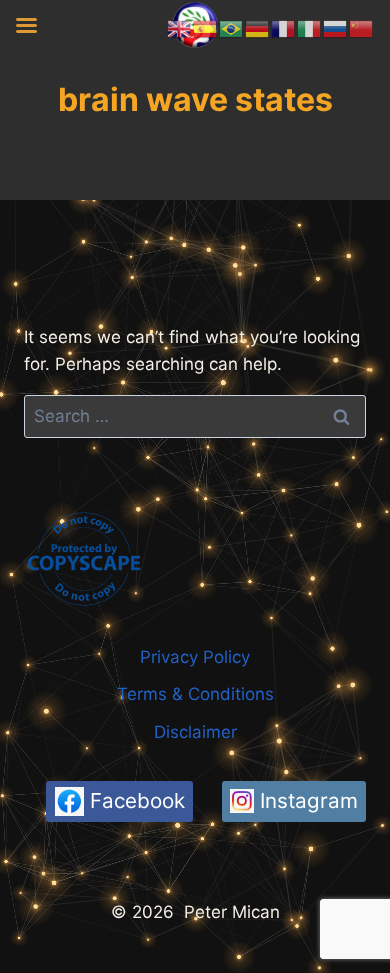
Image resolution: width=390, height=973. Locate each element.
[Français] (284, 28)
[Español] (206, 28)
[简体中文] (362, 28)
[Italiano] (310, 28)
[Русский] (336, 28)
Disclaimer (195, 732)
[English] (180, 28)
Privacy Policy (195, 657)
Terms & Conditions (195, 694)
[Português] (232, 28)
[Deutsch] (258, 28)
